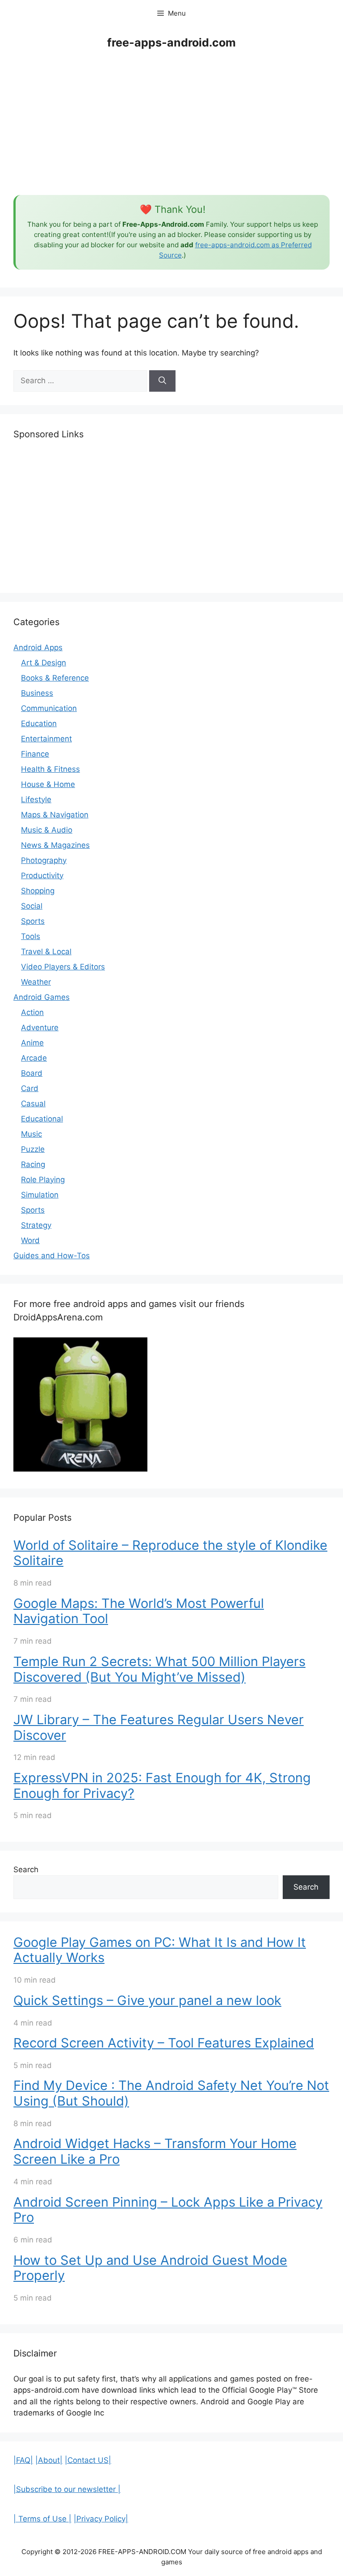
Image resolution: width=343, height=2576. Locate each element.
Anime (32, 1043)
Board (32, 1073)
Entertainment (46, 739)
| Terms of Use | (42, 2519)
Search (26, 1870)
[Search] (162, 381)
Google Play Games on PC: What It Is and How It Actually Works (160, 1950)
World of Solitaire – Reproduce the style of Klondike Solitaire (170, 1553)
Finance (35, 754)
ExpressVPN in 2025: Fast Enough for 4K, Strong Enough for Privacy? (162, 1785)
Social (32, 906)
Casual (33, 1104)
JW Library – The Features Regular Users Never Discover (159, 1727)
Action (32, 1012)
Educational (42, 1119)
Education (39, 723)
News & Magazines (55, 845)
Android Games (42, 997)
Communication (49, 708)
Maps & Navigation (55, 815)
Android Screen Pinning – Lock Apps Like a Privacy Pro (168, 2210)
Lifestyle (36, 799)
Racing (33, 1164)
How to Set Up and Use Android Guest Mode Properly (150, 2268)
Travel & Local (46, 952)
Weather (36, 982)
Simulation (40, 1195)
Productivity (42, 876)
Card (30, 1088)
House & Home (48, 784)
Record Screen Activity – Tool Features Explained (164, 2043)
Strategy (36, 1225)
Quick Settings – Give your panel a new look (147, 2000)
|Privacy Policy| (101, 2519)
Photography (44, 860)
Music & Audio (47, 830)
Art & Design (44, 663)
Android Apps (38, 647)
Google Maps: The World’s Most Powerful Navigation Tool (139, 1611)
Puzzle (33, 1149)
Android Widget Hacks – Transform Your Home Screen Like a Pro (155, 2151)
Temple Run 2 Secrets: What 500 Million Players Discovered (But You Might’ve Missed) (159, 1669)
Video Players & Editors (63, 967)
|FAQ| (23, 2460)
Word (30, 1240)
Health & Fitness (50, 769)
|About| (49, 2460)
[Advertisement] (171, 123)
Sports (33, 921)
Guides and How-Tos (52, 1256)
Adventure (40, 1028)
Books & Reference (55, 678)
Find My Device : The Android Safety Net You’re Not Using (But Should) (171, 2093)
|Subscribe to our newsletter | (67, 2489)
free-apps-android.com (171, 42)
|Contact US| (88, 2460)
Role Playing (43, 1180)
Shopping (38, 891)
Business (37, 693)
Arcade (34, 1058)
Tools (31, 936)
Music (31, 1134)
